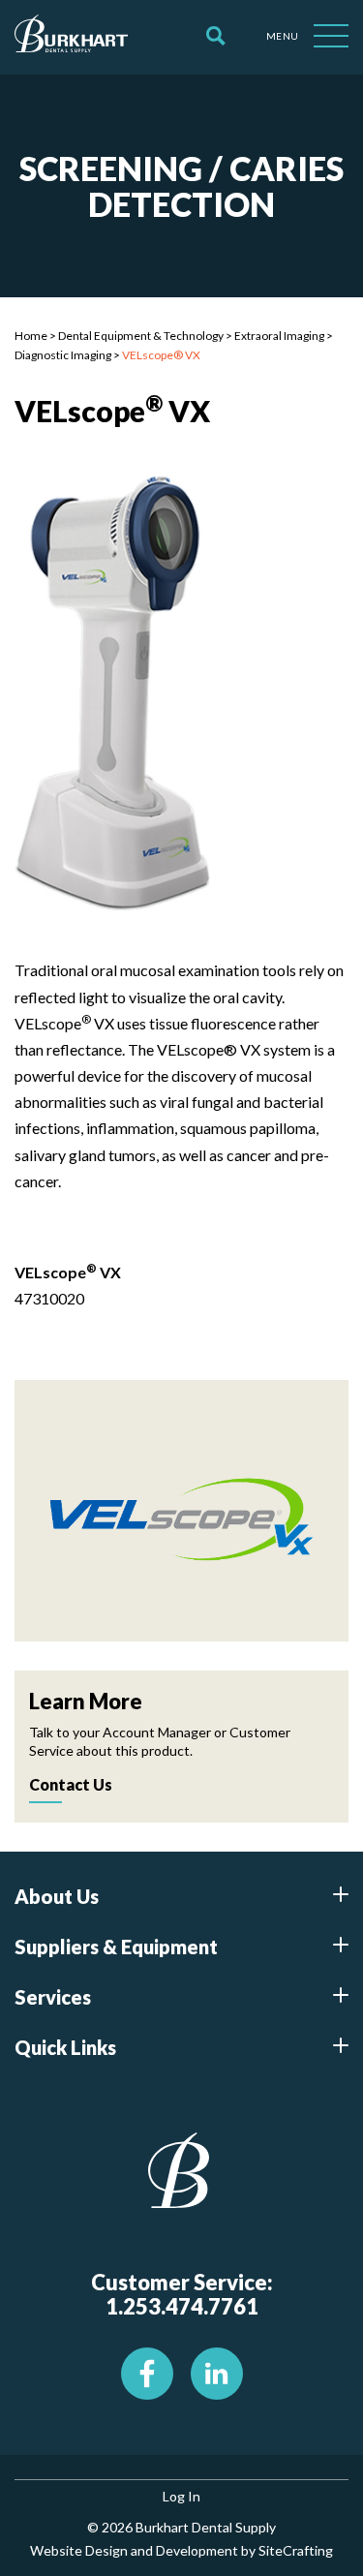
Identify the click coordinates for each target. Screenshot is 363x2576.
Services (53, 1997)
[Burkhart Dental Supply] (71, 37)
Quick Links (65, 2047)
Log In (181, 2496)
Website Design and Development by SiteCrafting (181, 2550)
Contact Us (71, 1784)
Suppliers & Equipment (116, 1947)
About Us (57, 1896)
